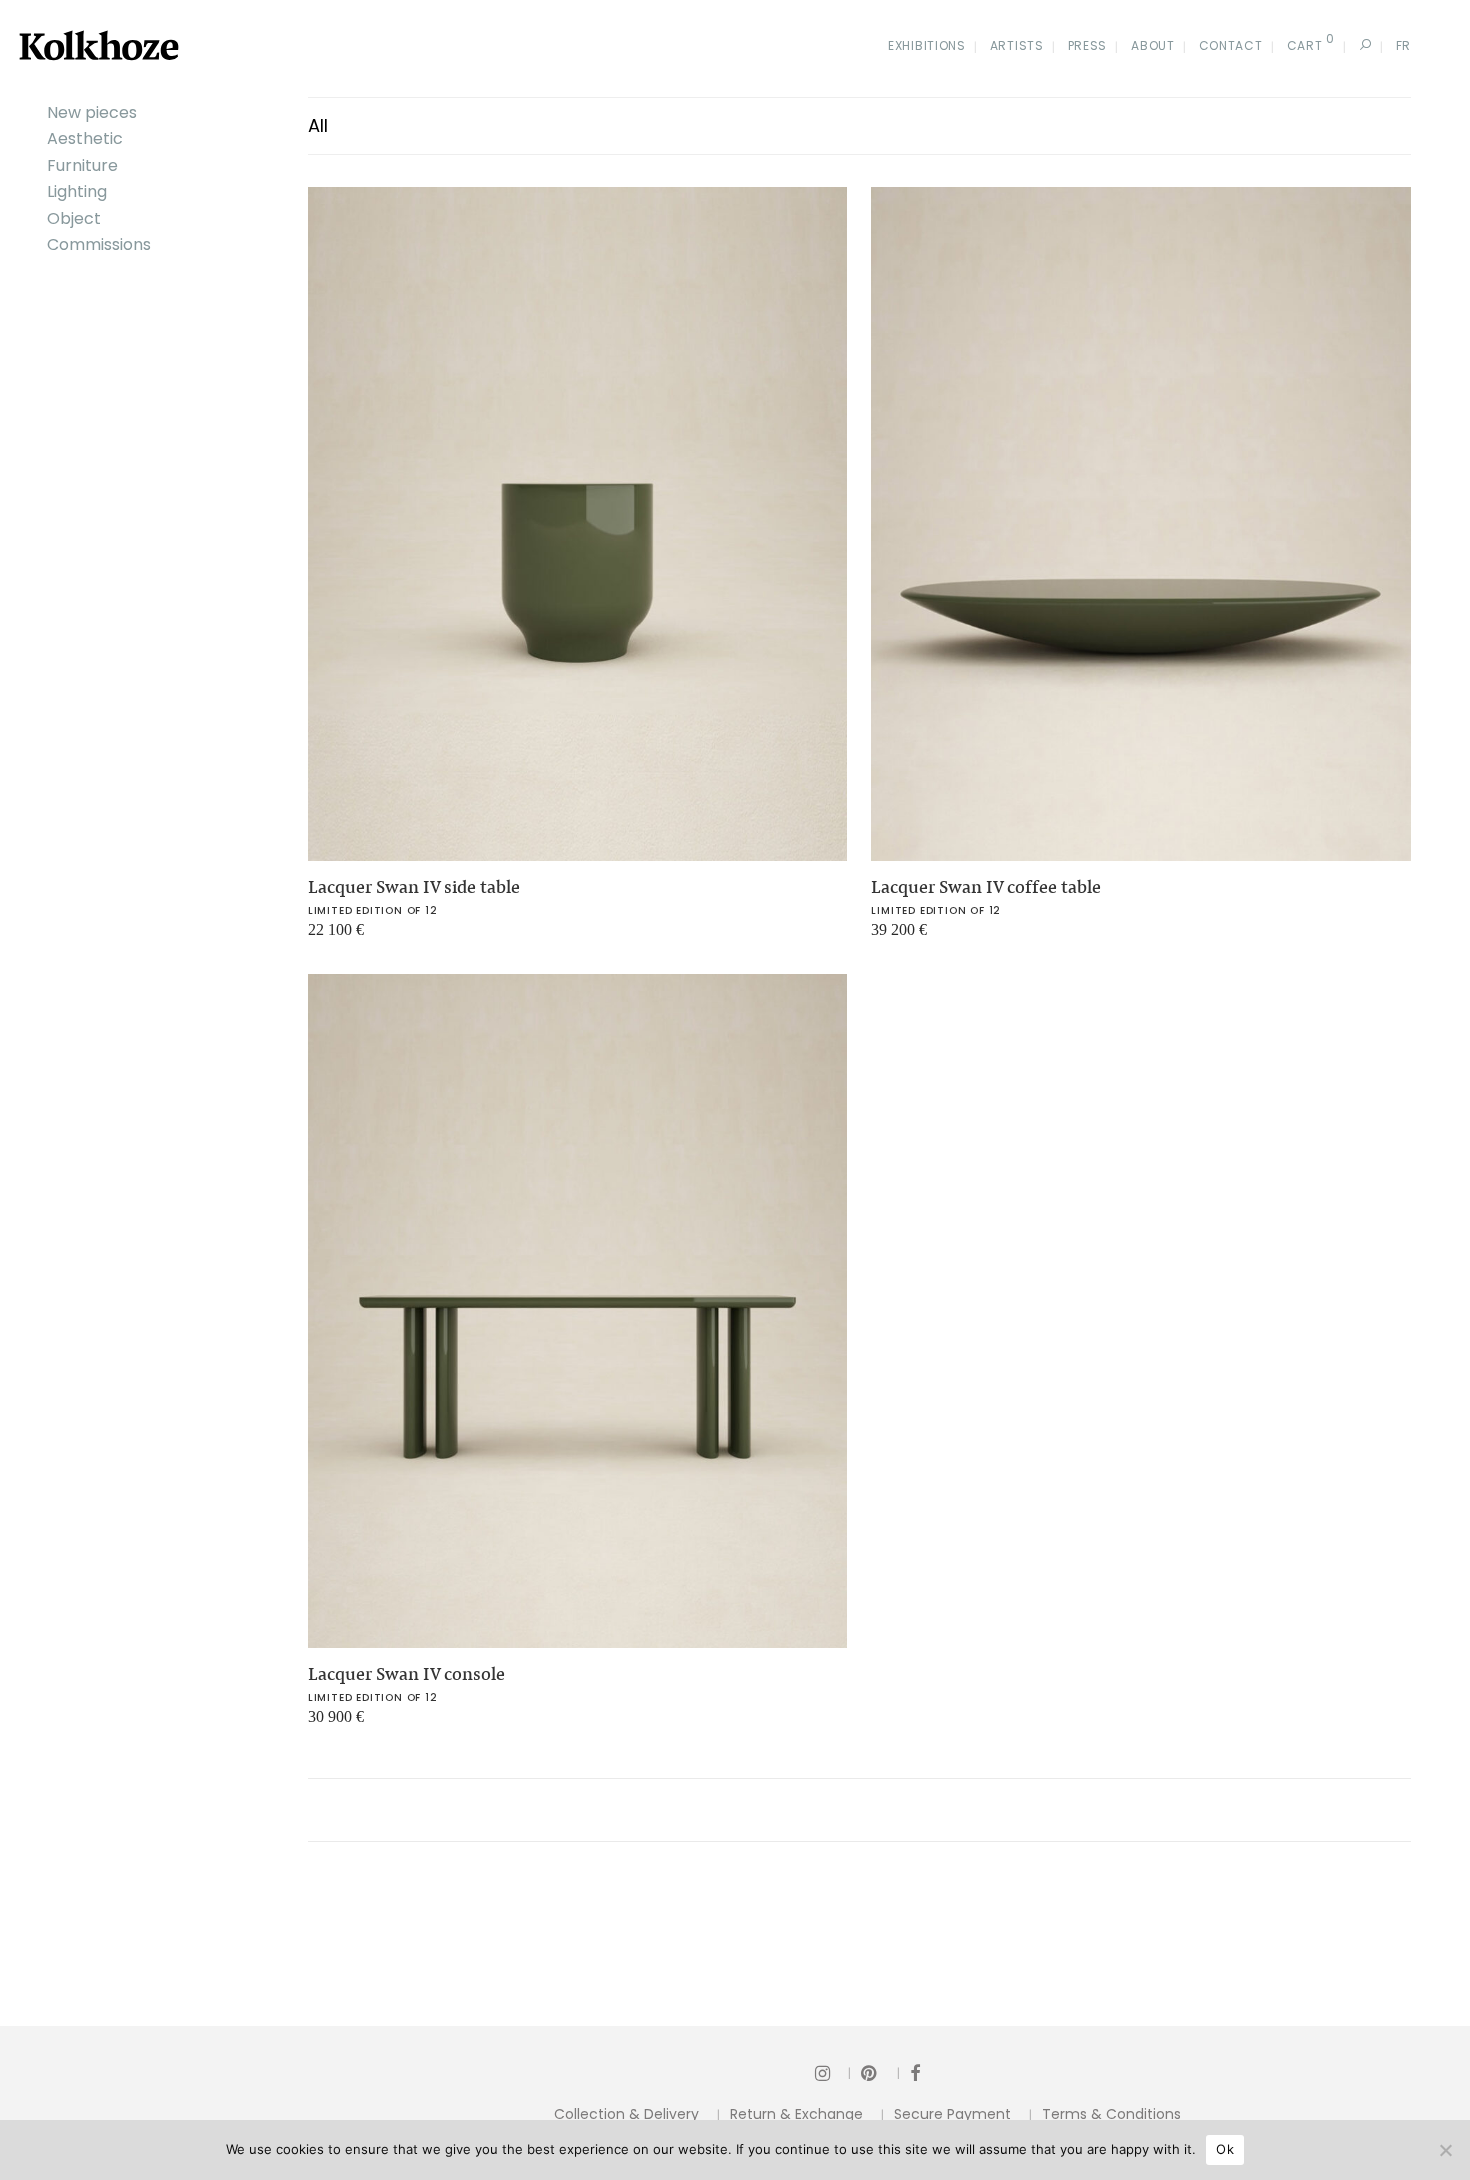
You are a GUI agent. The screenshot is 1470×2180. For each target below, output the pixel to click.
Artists (1017, 45)
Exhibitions (927, 45)
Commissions (99, 244)
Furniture (82, 165)
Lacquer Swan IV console (406, 1674)
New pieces (92, 112)
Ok (1225, 2149)
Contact (1231, 45)
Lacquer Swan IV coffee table (986, 887)
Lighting (77, 191)
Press (1088, 45)
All (318, 125)
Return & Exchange (796, 2114)
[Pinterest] (880, 2072)
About (1153, 45)
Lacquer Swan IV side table (414, 887)
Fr (1403, 45)
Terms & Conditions (1111, 2114)
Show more (333, 937)
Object (74, 218)
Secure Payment (952, 2114)
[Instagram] (833, 2072)
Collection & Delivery (626, 2114)
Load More (859, 1810)
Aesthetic (85, 138)
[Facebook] (915, 2072)
